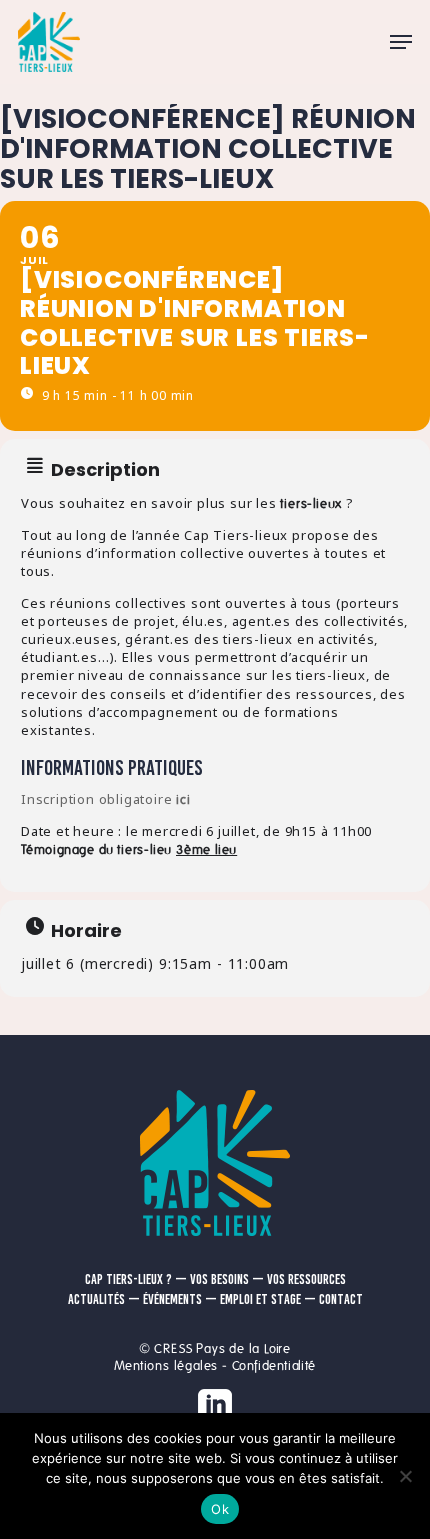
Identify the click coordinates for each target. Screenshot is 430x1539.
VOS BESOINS (219, 1279)
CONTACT (341, 1299)
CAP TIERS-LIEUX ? (128, 1279)
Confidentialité (274, 1365)
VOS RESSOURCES (306, 1279)
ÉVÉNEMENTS (172, 1299)
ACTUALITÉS (96, 1299)
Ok (220, 1509)
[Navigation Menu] (401, 42)
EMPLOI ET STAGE (260, 1299)
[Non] (405, 1476)
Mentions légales (166, 1365)
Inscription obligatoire (106, 799)
